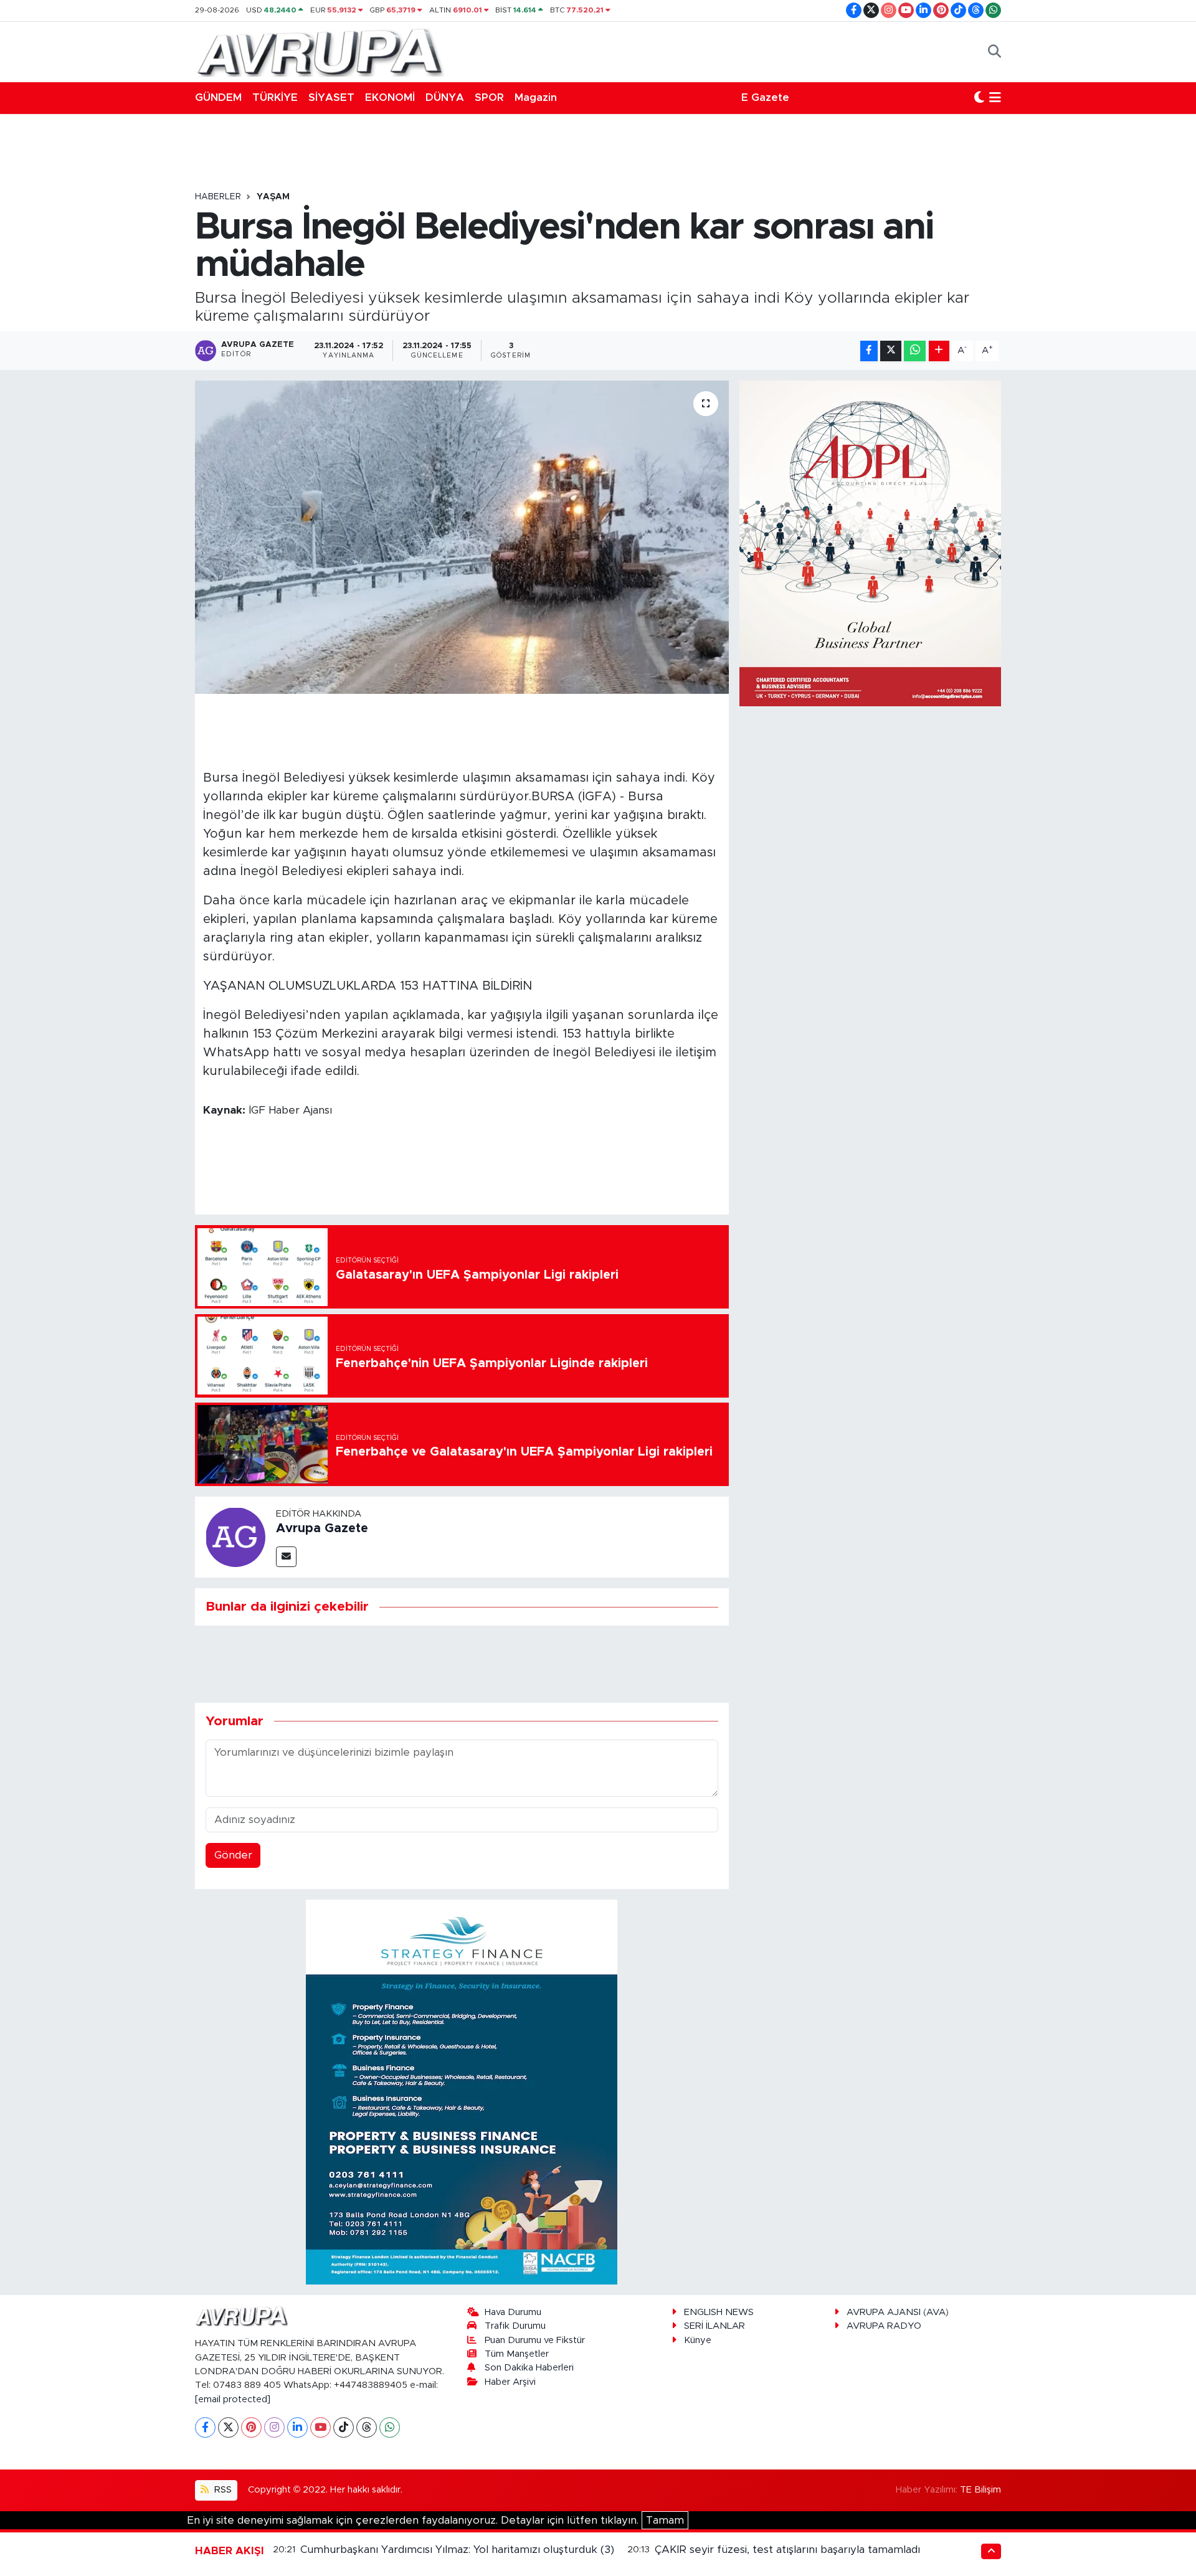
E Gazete (765, 97)
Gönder (233, 1855)
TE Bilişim (980, 2490)
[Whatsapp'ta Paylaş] (915, 351)
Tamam (665, 2520)
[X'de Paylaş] (891, 351)
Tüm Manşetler (517, 2354)
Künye (698, 2340)
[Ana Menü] (995, 98)
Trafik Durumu (515, 2326)
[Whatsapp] (390, 2427)
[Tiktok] (344, 2427)
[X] (228, 2427)
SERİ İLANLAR (714, 2326)
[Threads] (367, 2427)
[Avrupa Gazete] (320, 51)
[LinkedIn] (297, 2427)
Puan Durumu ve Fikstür (535, 2340)
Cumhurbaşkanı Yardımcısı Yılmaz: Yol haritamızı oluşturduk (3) (457, 2550)
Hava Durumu (513, 2312)
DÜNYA (445, 97)
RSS (222, 2490)
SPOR (489, 97)
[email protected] (233, 2399)
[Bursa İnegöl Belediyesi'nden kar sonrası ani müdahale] (462, 537)
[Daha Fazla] (939, 351)
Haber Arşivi (510, 2382)
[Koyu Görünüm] (979, 98)
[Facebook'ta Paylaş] (869, 351)
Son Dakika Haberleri (529, 2368)
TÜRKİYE (275, 97)
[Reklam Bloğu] (462, 2092)
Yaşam (273, 197)
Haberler (218, 197)
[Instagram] (274, 2427)
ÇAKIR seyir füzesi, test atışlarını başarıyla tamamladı (787, 2550)
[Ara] (994, 52)
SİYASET (331, 97)
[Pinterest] (251, 2427)
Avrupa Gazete (322, 1528)
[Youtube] (320, 2427)
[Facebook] (205, 2427)
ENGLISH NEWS (719, 2312)
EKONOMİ (390, 97)
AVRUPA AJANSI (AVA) (898, 2312)
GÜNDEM (218, 97)
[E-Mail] (286, 1557)
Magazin (536, 97)
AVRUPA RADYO (884, 2326)
